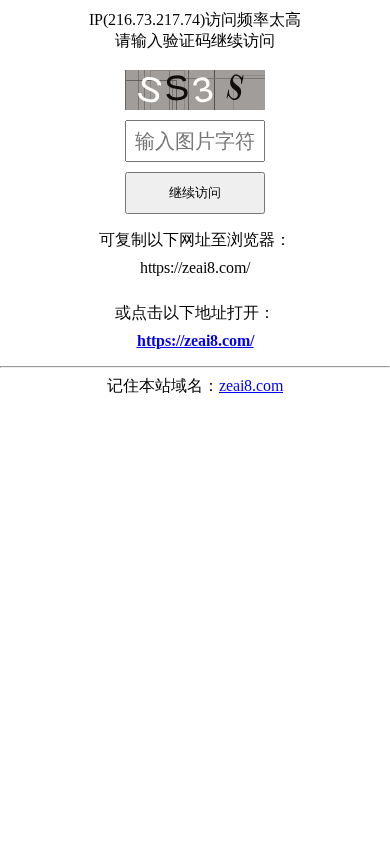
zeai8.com (251, 385)
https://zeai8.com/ (195, 267)
